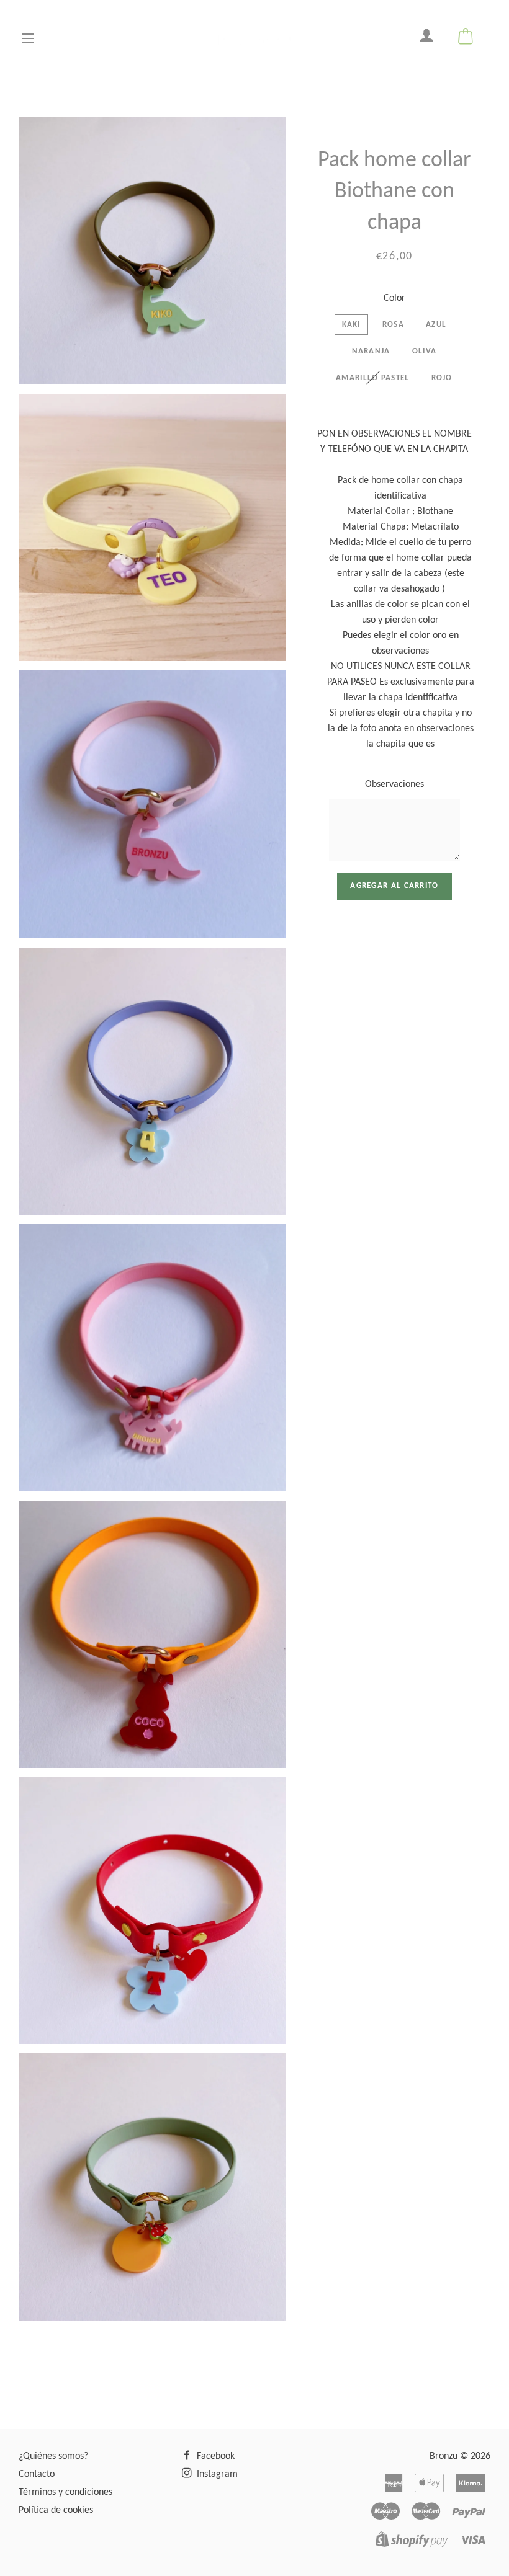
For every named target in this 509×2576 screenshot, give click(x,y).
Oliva (425, 351)
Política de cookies (56, 2510)
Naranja (371, 351)
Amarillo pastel (373, 378)
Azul (436, 325)
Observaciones (394, 784)
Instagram (216, 2474)
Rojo (442, 378)
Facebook (214, 2456)
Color (394, 298)
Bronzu (444, 2456)
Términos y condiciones (65, 2492)
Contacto (37, 2474)
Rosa (393, 325)
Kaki (351, 325)
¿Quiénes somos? (53, 2456)
